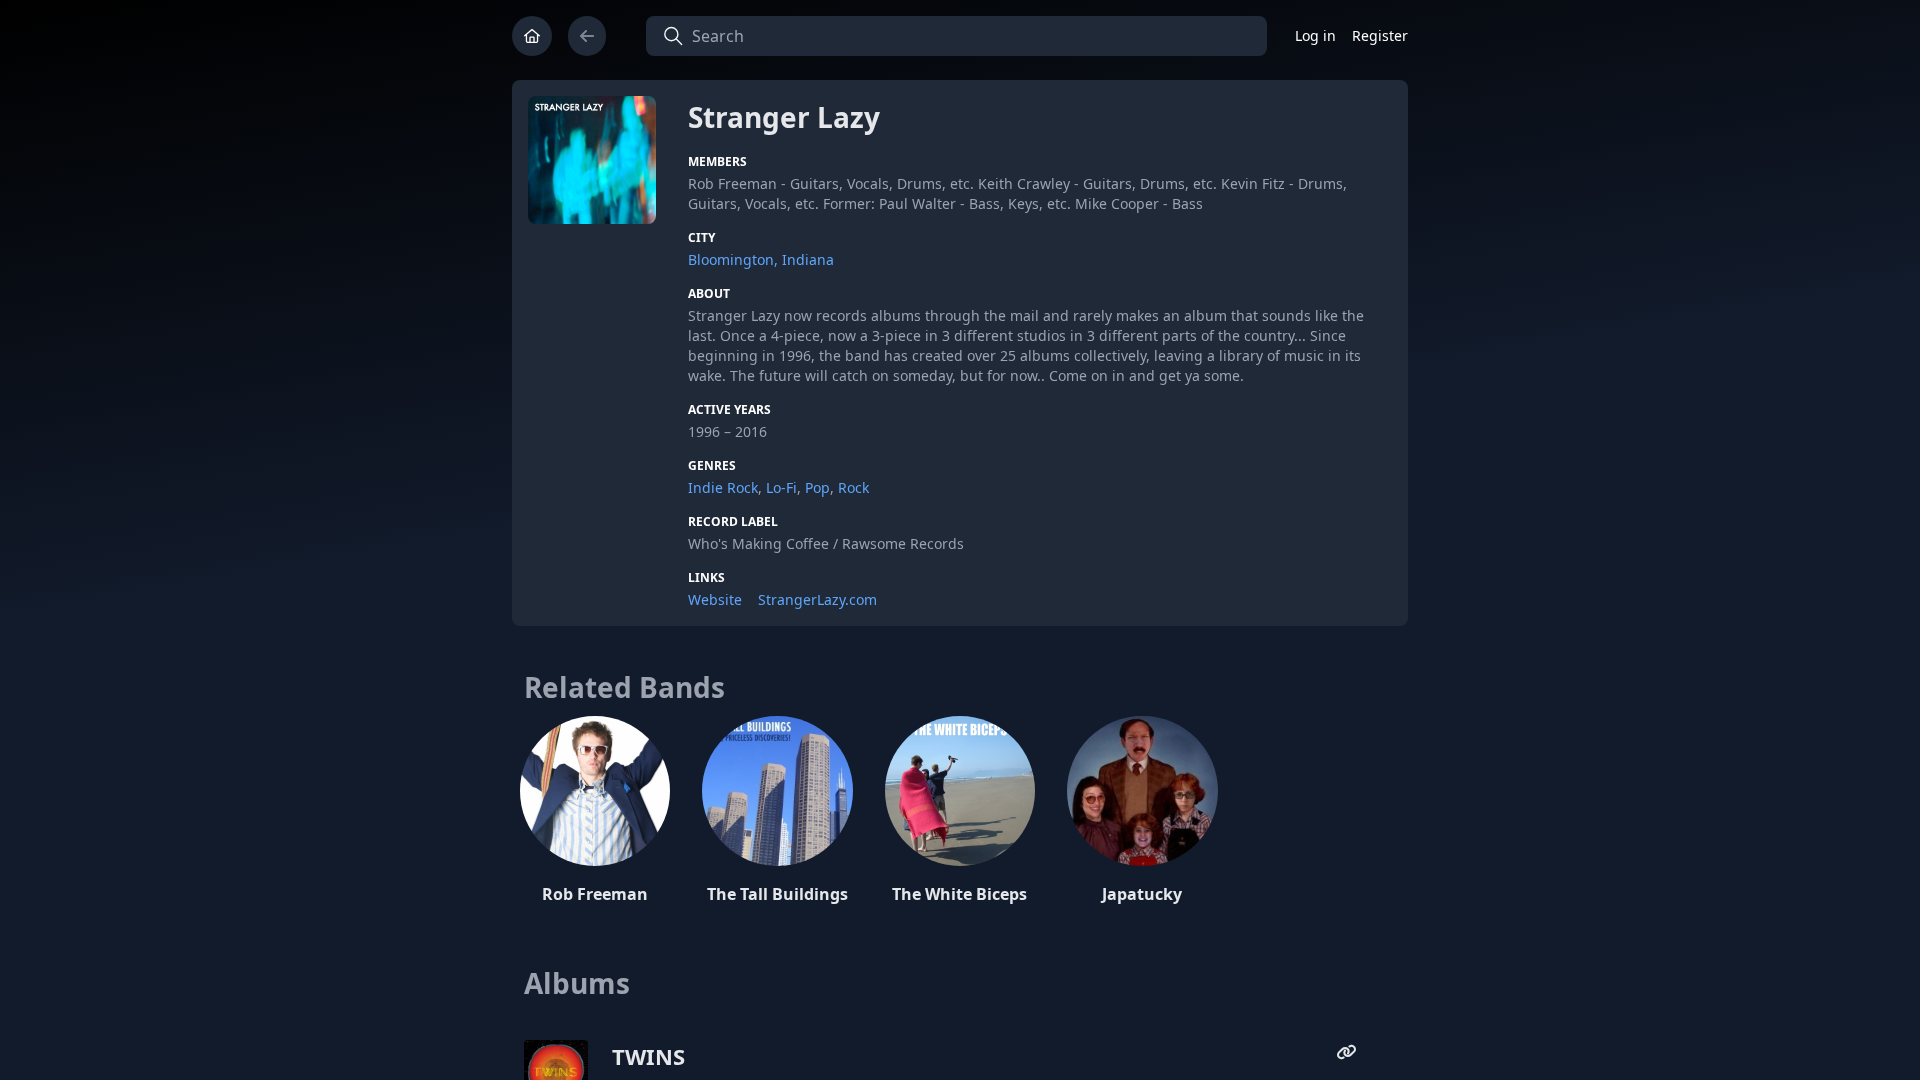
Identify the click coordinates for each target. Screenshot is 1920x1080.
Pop (817, 487)
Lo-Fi (781, 487)
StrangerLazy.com (817, 599)
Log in (1315, 35)
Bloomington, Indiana (761, 259)
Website (715, 599)
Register (1380, 35)
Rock (853, 487)
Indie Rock (723, 487)
